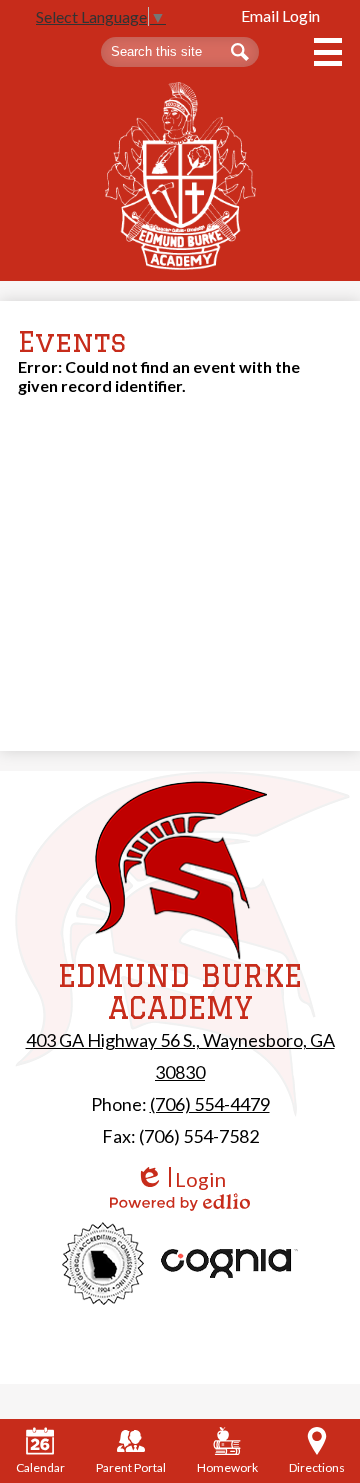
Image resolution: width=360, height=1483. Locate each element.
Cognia (230, 1263)
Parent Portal (131, 1467)
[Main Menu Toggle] (328, 52)
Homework (227, 1467)
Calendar (40, 1467)
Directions (317, 1467)
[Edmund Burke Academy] (180, 176)
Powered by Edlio (180, 1202)
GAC (103, 1263)
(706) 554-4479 (210, 1104)
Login (180, 1179)
